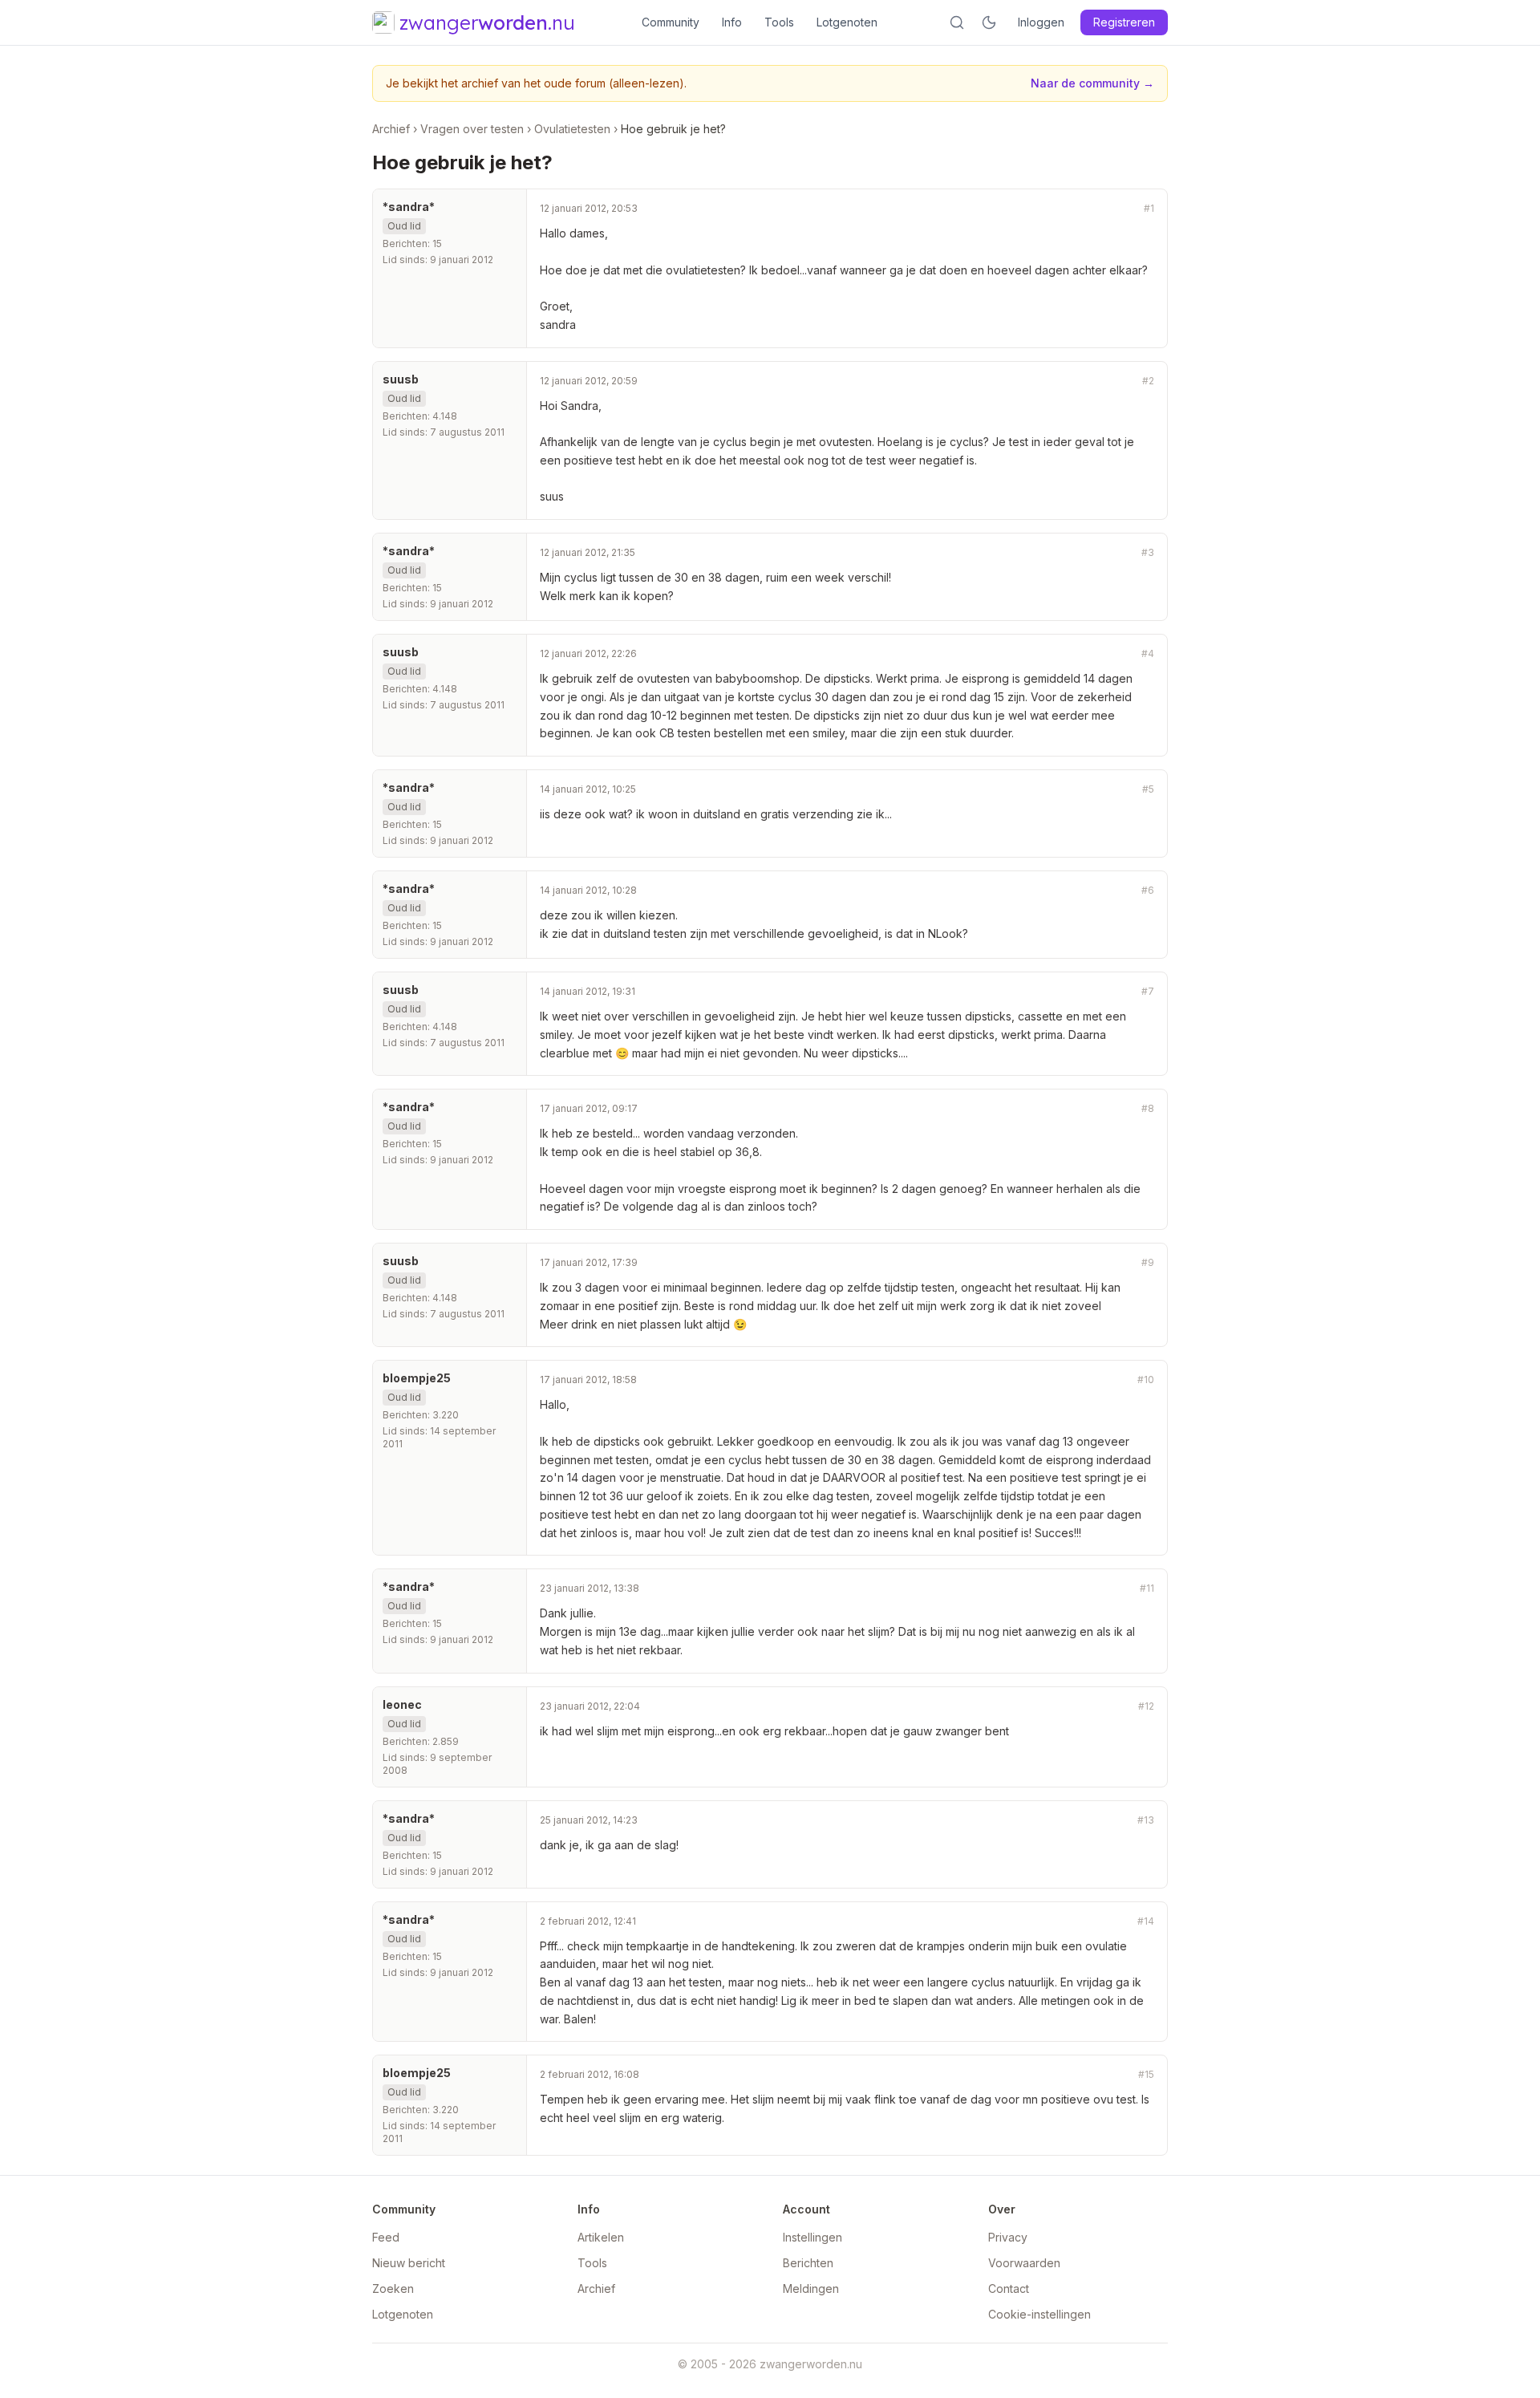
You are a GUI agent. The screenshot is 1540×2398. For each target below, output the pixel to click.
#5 (1148, 789)
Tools (779, 22)
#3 (1148, 552)
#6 (1148, 890)
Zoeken (393, 2288)
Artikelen (601, 2237)
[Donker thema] (989, 22)
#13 (1146, 1820)
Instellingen (813, 2237)
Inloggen (1041, 22)
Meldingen (811, 2288)
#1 (1149, 208)
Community (671, 22)
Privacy (1008, 2237)
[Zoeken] (957, 22)
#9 (1148, 1262)
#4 (1148, 653)
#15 (1146, 2074)
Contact (1009, 2288)
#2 (1148, 381)
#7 (1148, 991)
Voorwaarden (1024, 2263)
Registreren (1124, 22)
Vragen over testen (472, 129)
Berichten (808, 2263)
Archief (391, 129)
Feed (386, 2237)
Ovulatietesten (572, 129)
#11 (1147, 1588)
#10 (1146, 1380)
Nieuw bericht (409, 2263)
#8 (1148, 1108)
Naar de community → (1092, 83)
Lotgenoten (847, 22)
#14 (1146, 1921)
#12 (1146, 1706)
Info (732, 22)
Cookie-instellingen (1039, 2314)
